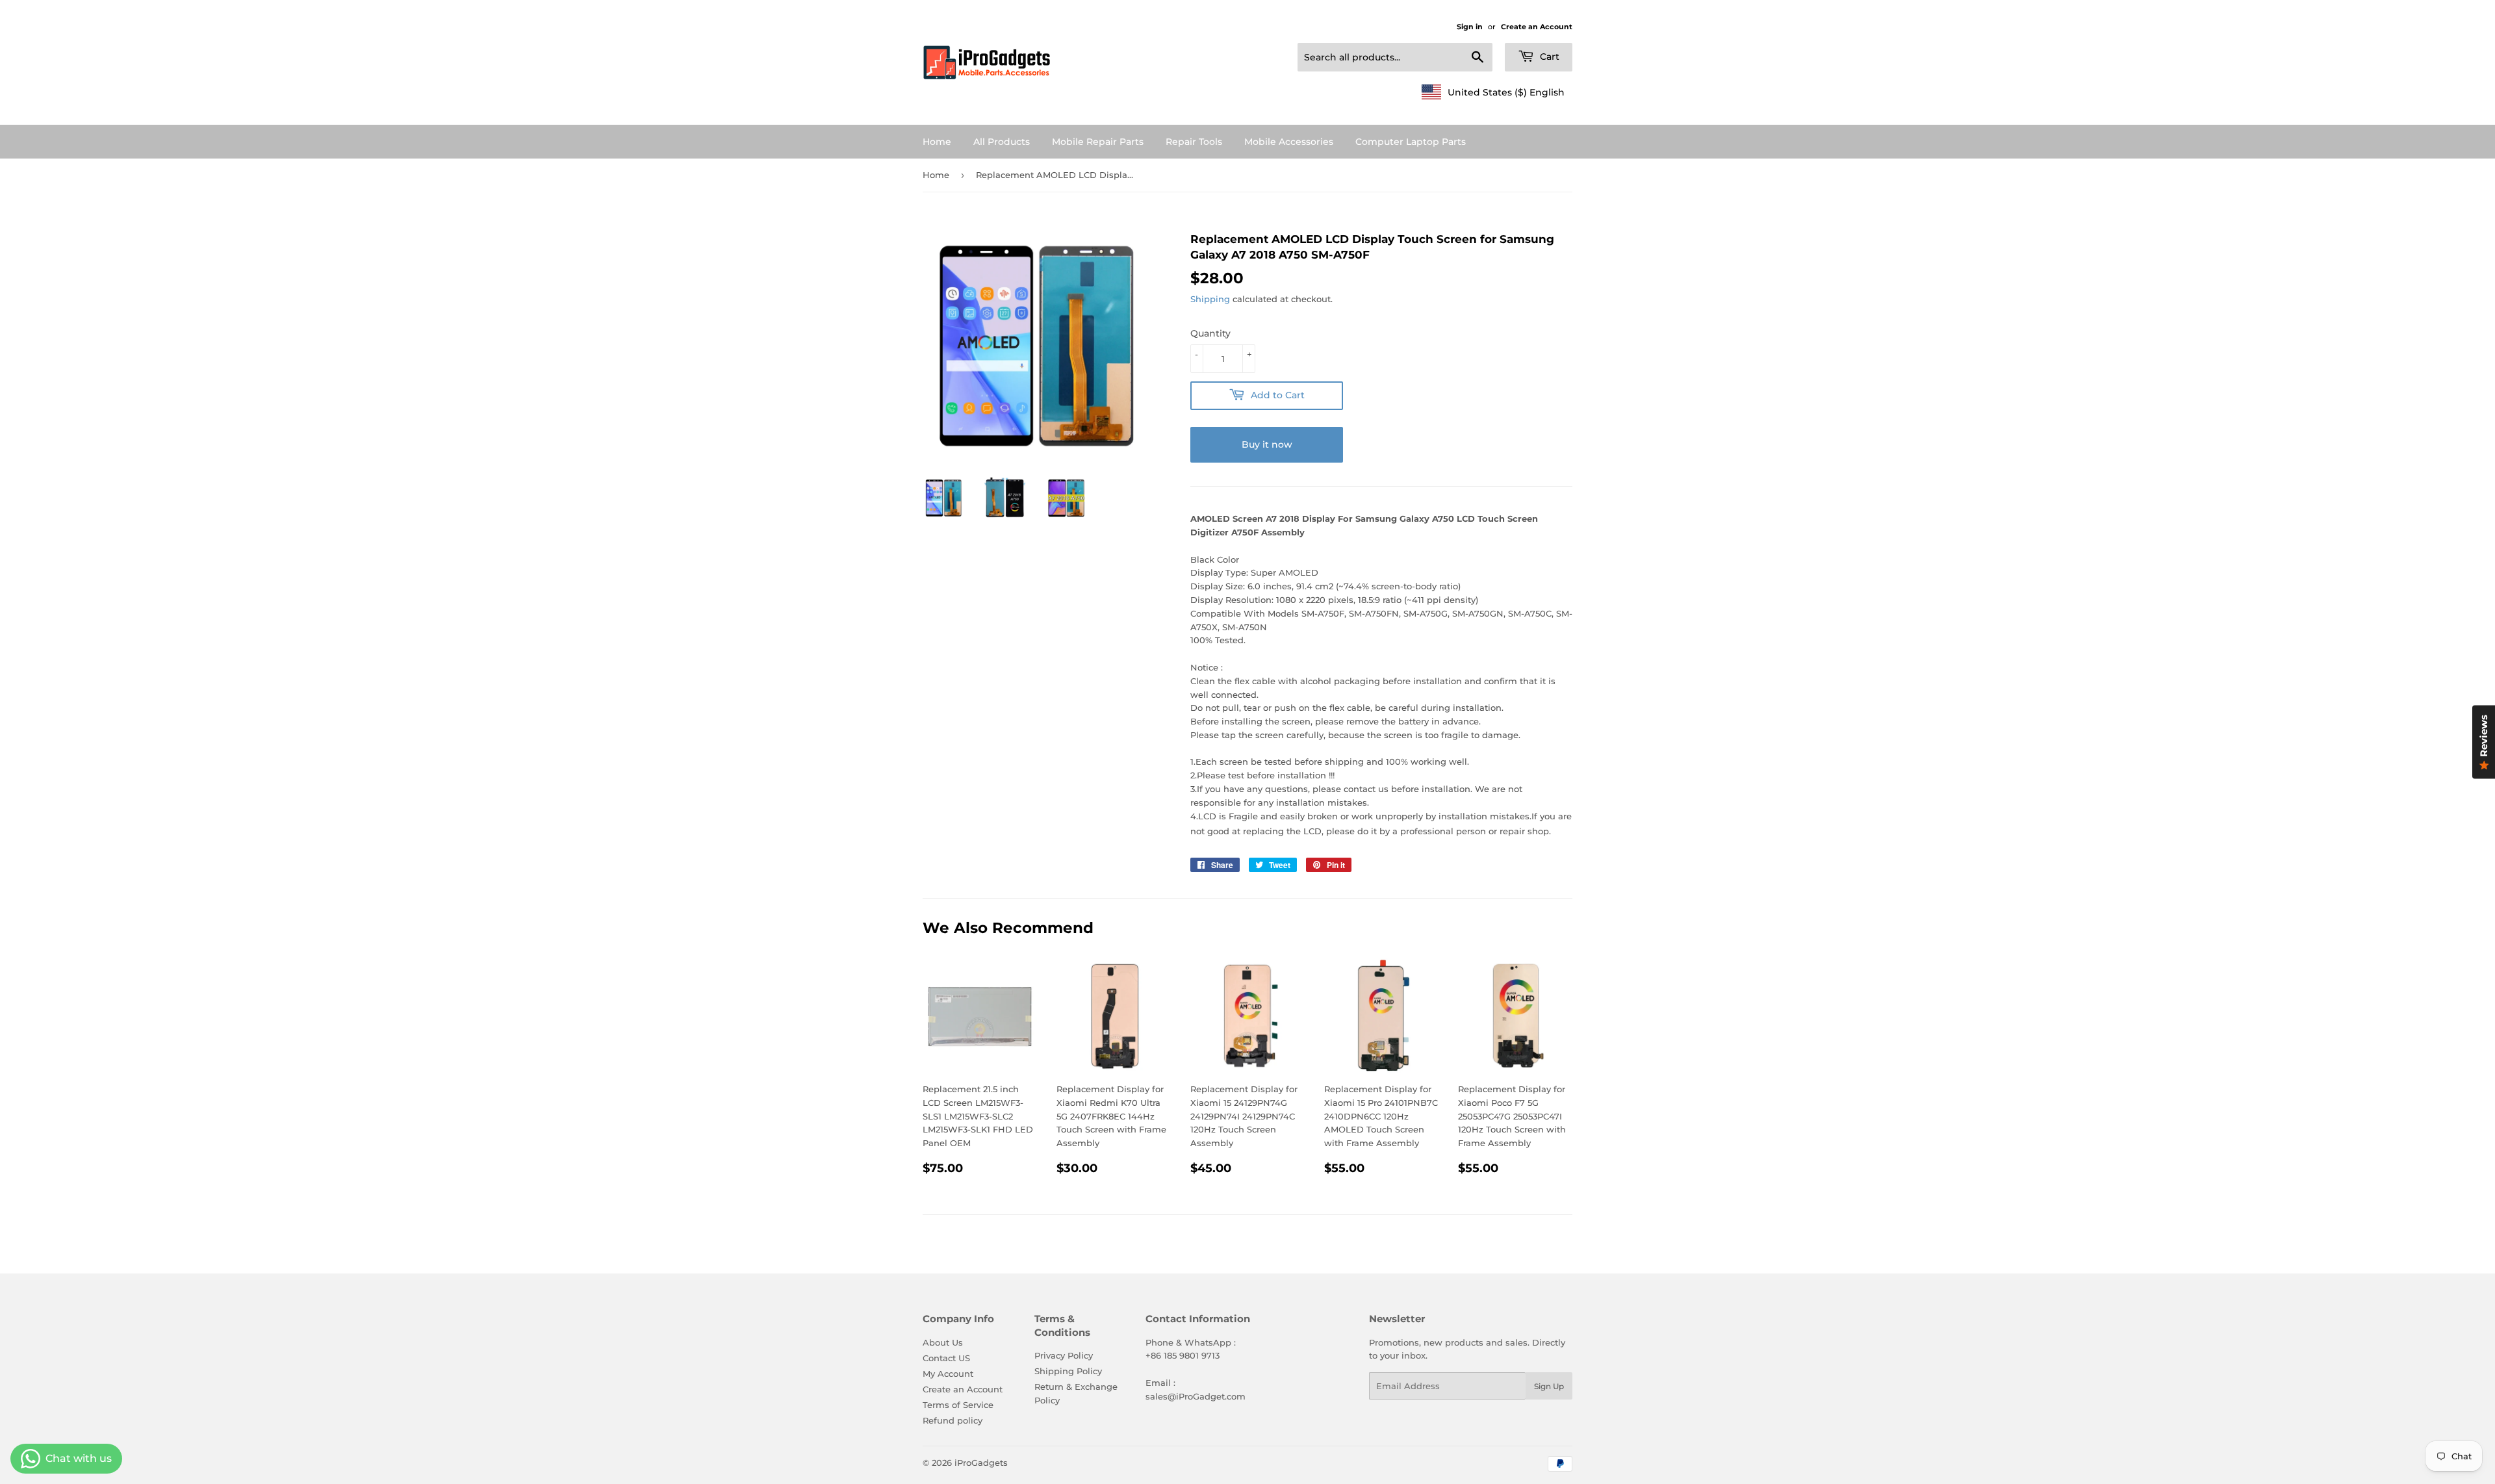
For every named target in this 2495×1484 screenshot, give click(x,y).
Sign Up (1549, 1386)
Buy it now (1267, 444)
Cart (1548, 57)
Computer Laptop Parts (1411, 142)
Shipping (1210, 299)
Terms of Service (958, 1405)
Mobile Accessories (1289, 142)
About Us (943, 1342)
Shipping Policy (1068, 1371)
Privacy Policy (1064, 1355)
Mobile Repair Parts (1098, 142)
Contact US (946, 1358)
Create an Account (1537, 27)
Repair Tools (1194, 142)
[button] (1493, 92)
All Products (1002, 142)
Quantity (1210, 333)
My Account (948, 1374)
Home (937, 142)
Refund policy (953, 1420)
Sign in (1470, 27)
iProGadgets (981, 1463)
